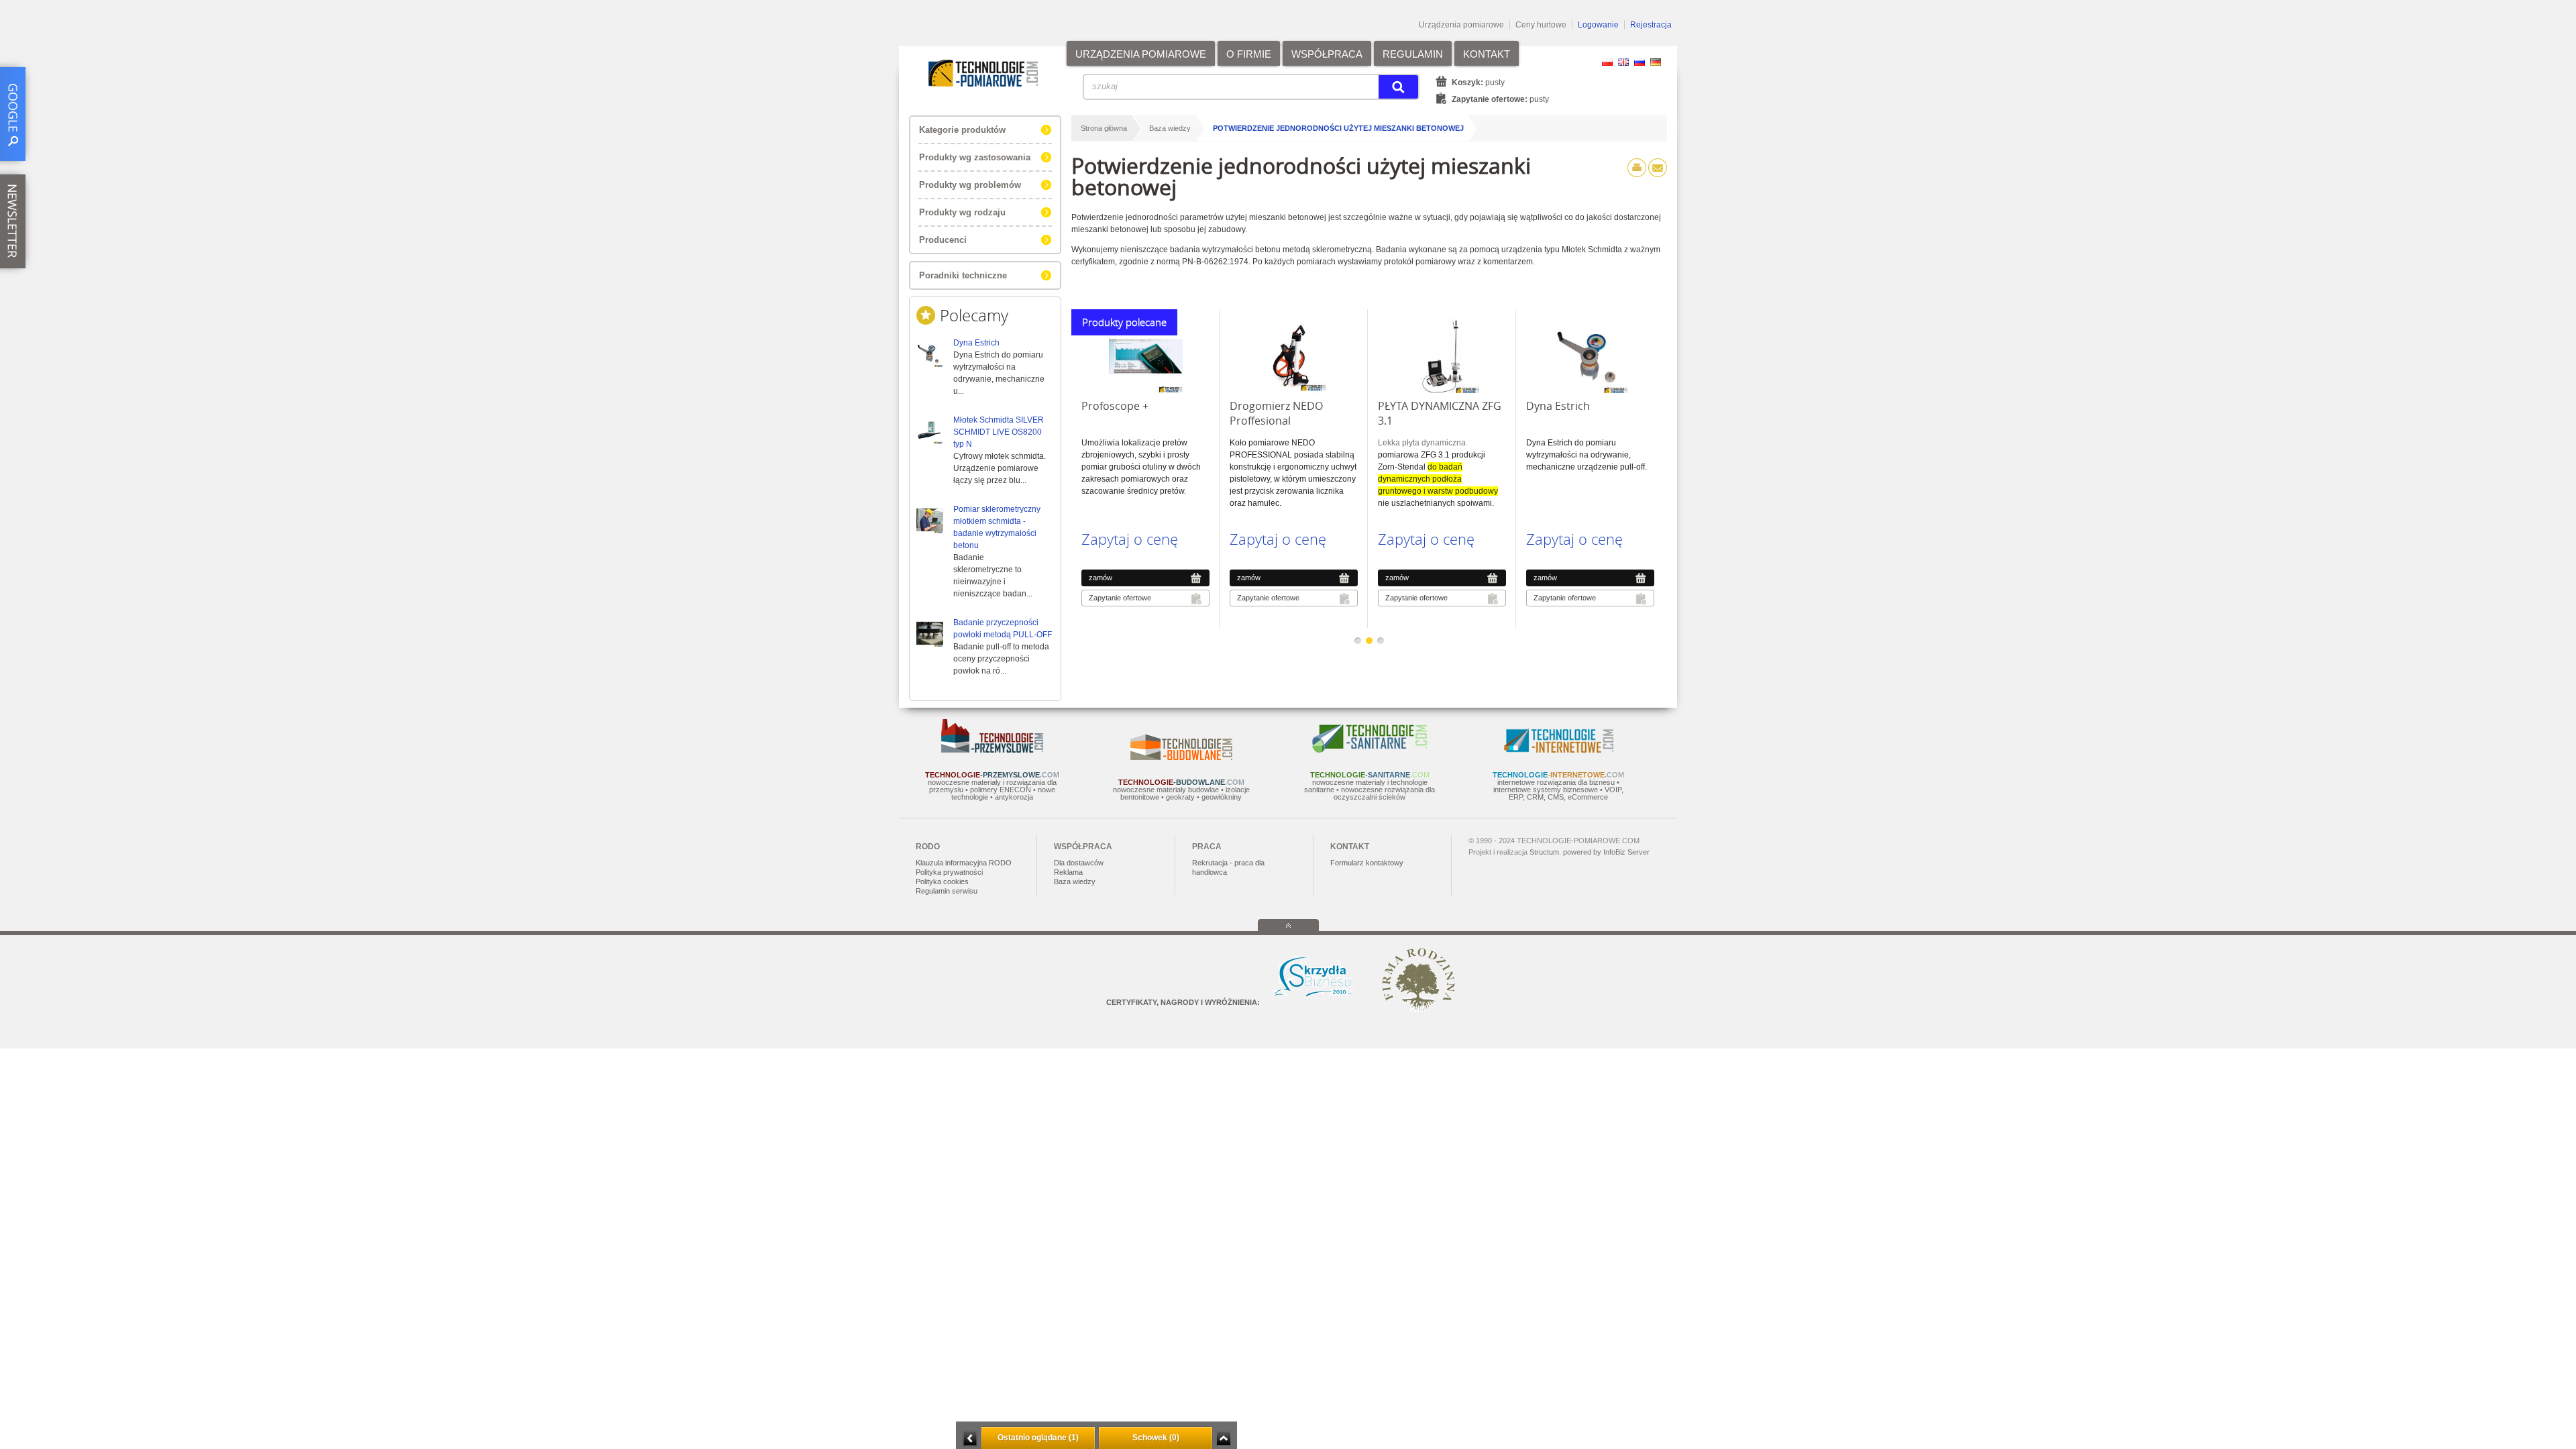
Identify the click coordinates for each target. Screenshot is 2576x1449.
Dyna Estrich (976, 343)
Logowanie (1598, 25)
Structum (1544, 852)
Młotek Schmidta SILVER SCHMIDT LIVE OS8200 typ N (999, 432)
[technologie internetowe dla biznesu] (1559, 750)
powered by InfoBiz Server (1606, 852)
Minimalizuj (970, 1439)
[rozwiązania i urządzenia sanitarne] (1370, 750)
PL (1607, 62)
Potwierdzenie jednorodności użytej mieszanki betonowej (1338, 128)
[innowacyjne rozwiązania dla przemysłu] (992, 750)
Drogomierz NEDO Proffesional (1276, 413)
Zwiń (1223, 1439)
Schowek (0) (1156, 1438)
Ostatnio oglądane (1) (1038, 1438)
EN (1623, 62)
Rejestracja (1651, 25)
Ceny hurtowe (1541, 25)
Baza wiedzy (1170, 128)
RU (1640, 62)
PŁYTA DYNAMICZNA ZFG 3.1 (1440, 413)
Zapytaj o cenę (1130, 539)
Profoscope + (1115, 406)
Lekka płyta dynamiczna (1422, 443)
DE (1656, 62)
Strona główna (1104, 128)
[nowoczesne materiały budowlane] (1181, 757)
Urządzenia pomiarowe (1461, 25)
